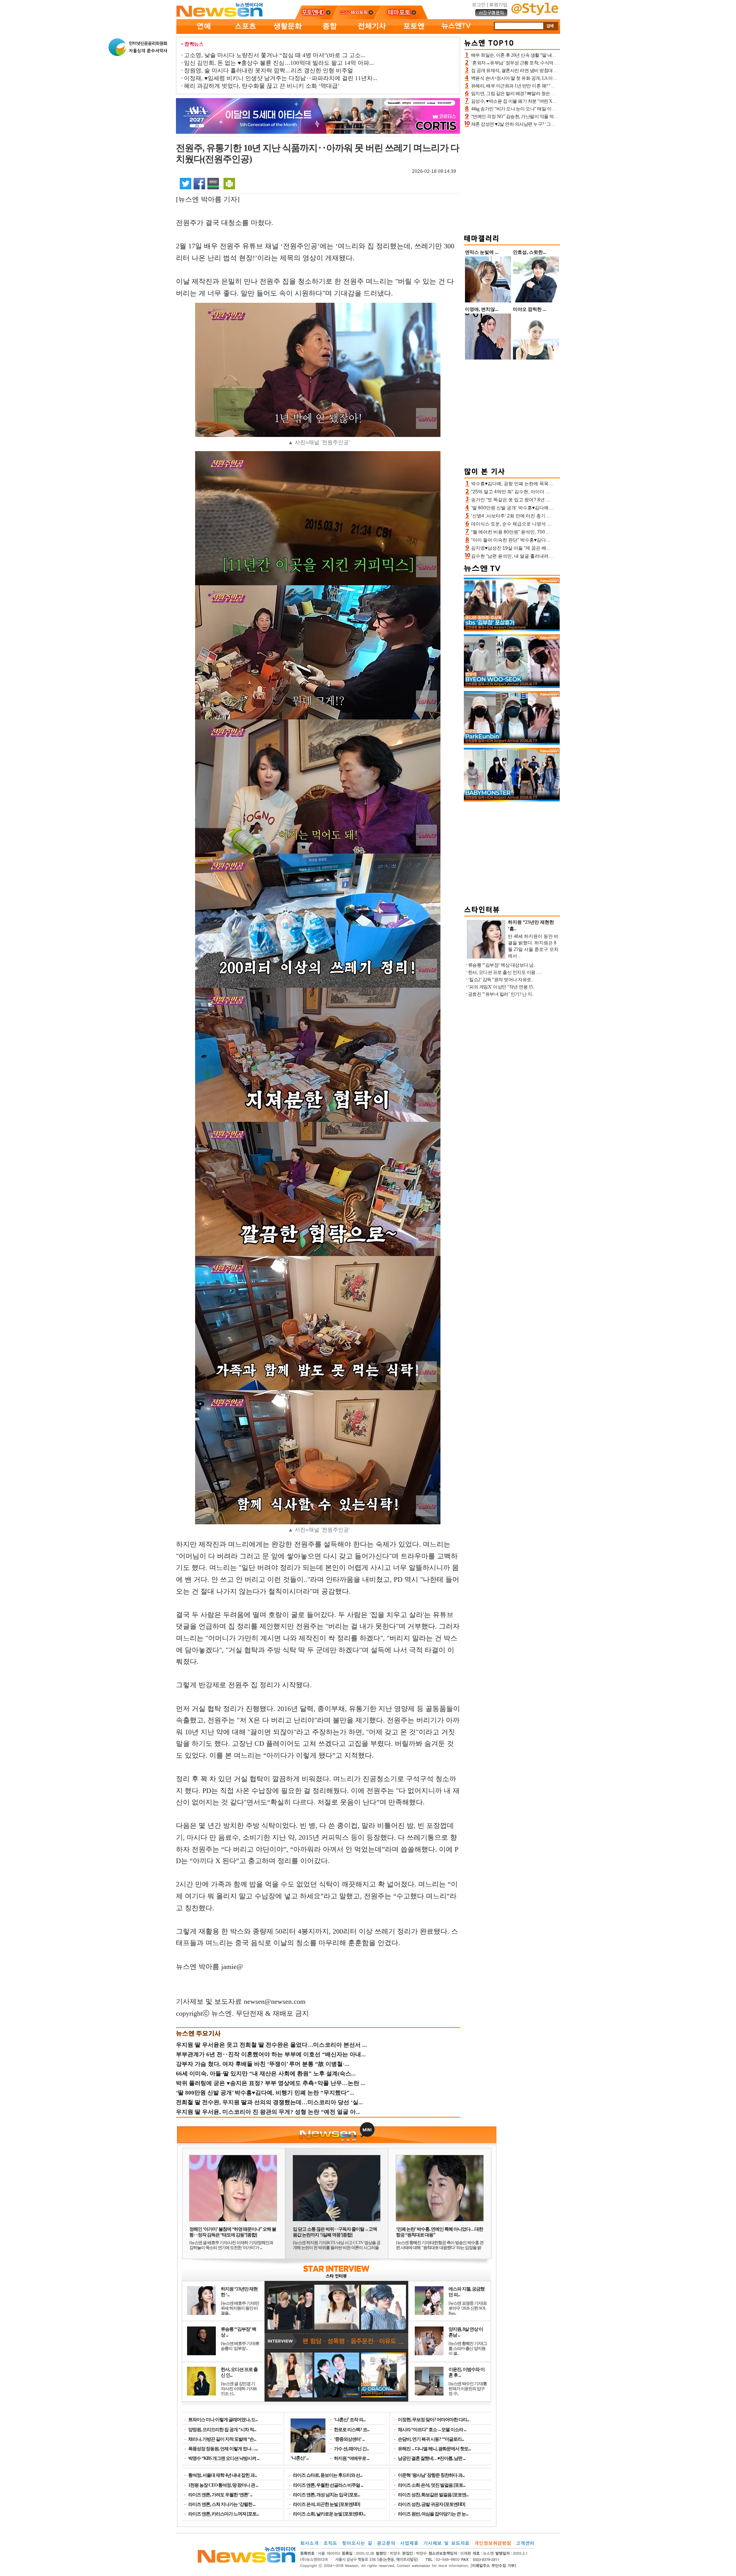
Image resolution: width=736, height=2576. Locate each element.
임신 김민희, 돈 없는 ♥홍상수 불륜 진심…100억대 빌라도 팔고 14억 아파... (279, 63)
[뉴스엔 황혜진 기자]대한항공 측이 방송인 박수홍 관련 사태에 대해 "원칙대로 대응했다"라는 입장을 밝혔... (440, 2248)
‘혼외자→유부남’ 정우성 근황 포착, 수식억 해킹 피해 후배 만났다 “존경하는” (545, 63)
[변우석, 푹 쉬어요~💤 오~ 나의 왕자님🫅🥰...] (512, 686)
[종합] (330, 32)
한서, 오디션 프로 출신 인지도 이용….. (505, 972)
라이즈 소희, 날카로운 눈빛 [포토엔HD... (329, 2514)
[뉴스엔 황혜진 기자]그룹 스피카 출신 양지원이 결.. (468, 2348)
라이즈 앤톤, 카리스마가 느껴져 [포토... (223, 2514)
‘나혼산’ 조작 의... (350, 2420)
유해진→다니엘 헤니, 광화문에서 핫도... (434, 2449)
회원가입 (498, 5)
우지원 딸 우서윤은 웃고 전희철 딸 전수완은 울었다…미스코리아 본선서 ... (271, 2045)
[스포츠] (245, 32)
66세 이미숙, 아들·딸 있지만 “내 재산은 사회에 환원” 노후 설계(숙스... (266, 2074)
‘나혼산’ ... (300, 2458)
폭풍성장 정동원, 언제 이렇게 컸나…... (223, 2449)
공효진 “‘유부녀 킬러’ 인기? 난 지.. (501, 994)
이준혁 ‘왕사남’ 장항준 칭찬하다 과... (431, 2475)
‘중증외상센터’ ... (349, 2439)
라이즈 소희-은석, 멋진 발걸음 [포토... (432, 2485)
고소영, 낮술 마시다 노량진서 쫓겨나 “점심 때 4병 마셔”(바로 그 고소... (275, 55)
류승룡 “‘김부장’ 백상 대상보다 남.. (502, 965)
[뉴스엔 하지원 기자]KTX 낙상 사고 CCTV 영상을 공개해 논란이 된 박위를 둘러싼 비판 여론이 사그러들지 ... (337, 2248)
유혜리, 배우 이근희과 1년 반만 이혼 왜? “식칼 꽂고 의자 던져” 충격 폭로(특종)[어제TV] (555, 86)
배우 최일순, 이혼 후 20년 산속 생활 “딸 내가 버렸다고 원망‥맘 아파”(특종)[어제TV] (552, 55)
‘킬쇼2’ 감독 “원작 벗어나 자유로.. (501, 980)
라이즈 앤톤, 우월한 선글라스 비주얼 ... (328, 2485)
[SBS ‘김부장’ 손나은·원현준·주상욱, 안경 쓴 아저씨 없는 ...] (512, 630)
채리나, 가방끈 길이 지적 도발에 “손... (222, 2439)
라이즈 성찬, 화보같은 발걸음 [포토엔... (433, 2495)
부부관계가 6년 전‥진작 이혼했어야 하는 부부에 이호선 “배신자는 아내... (271, 2054)
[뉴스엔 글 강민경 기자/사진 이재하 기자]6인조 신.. (239, 2389)
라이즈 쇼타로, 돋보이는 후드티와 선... (328, 2475)
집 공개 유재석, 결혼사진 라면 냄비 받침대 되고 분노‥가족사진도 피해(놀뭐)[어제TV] (554, 71)
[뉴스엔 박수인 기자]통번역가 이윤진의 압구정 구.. (468, 2389)
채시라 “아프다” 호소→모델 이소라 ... (432, 2430)
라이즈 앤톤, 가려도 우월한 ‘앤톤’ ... (220, 2495)
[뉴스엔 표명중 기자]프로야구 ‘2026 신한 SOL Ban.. (468, 2308)
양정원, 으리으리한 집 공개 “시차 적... (222, 2430)
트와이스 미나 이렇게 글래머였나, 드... (223, 2420)
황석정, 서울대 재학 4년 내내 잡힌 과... (223, 2475)
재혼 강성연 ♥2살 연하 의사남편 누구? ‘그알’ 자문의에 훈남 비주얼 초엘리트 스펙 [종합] (555, 124)
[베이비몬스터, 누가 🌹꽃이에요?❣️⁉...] (512, 800)
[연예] (203, 32)
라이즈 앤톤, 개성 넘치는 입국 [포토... (326, 2495)
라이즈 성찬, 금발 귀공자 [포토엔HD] (431, 2504)
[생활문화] (287, 32)
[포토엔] (414, 32)
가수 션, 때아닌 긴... (351, 2449)
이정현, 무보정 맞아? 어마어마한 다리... (434, 2420)
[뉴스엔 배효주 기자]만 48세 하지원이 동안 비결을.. (240, 2308)
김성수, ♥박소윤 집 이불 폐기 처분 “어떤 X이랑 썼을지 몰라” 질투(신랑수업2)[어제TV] (554, 101)
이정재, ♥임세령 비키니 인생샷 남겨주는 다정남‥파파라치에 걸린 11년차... (281, 78)
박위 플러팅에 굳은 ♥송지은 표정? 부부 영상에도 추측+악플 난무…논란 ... (271, 2083)
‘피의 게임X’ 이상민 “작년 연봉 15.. (501, 987)
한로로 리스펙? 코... (352, 2430)
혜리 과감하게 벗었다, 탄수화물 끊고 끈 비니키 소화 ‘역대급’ (262, 86)
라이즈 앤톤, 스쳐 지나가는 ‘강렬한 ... (222, 2504)
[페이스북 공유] (199, 183)
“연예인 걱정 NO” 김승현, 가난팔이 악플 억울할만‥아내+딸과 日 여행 (539, 117)
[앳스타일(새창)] (535, 14)
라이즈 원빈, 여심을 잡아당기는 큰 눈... (433, 2514)
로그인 (479, 5)
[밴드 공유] (213, 183)
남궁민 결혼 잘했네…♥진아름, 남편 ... (432, 2458)
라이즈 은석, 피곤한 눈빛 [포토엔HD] (326, 2504)
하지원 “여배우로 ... (352, 2458)
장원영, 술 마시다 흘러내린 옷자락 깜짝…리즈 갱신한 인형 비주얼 (269, 71)
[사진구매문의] (491, 15)
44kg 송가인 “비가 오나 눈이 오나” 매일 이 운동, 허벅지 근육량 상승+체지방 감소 (549, 109)
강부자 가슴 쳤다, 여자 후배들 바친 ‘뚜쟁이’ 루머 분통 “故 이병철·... (263, 2064)
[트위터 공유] (186, 183)
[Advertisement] (512, 179)
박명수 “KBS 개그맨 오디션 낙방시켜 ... (224, 2458)
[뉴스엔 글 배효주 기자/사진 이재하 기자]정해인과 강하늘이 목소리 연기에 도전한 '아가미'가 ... (231, 2245)
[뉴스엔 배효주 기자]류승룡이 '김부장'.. (240, 2346)
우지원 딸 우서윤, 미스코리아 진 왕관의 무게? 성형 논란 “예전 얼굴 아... (268, 2112)
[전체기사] (372, 32)
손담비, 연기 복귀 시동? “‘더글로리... (431, 2439)
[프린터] (229, 183)
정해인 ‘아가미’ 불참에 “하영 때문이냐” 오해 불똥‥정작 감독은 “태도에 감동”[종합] (233, 2232)
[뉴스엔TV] (456, 32)
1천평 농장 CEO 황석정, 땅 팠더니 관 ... (223, 2485)
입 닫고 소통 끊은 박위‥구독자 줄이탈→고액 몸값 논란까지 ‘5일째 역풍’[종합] (335, 2232)
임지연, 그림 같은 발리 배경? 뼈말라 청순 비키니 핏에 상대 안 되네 (535, 94)
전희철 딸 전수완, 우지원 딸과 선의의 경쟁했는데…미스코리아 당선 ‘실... (269, 2102)
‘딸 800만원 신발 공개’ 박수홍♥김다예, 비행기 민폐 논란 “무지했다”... (265, 2093)
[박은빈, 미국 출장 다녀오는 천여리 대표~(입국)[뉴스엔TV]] (512, 743)
